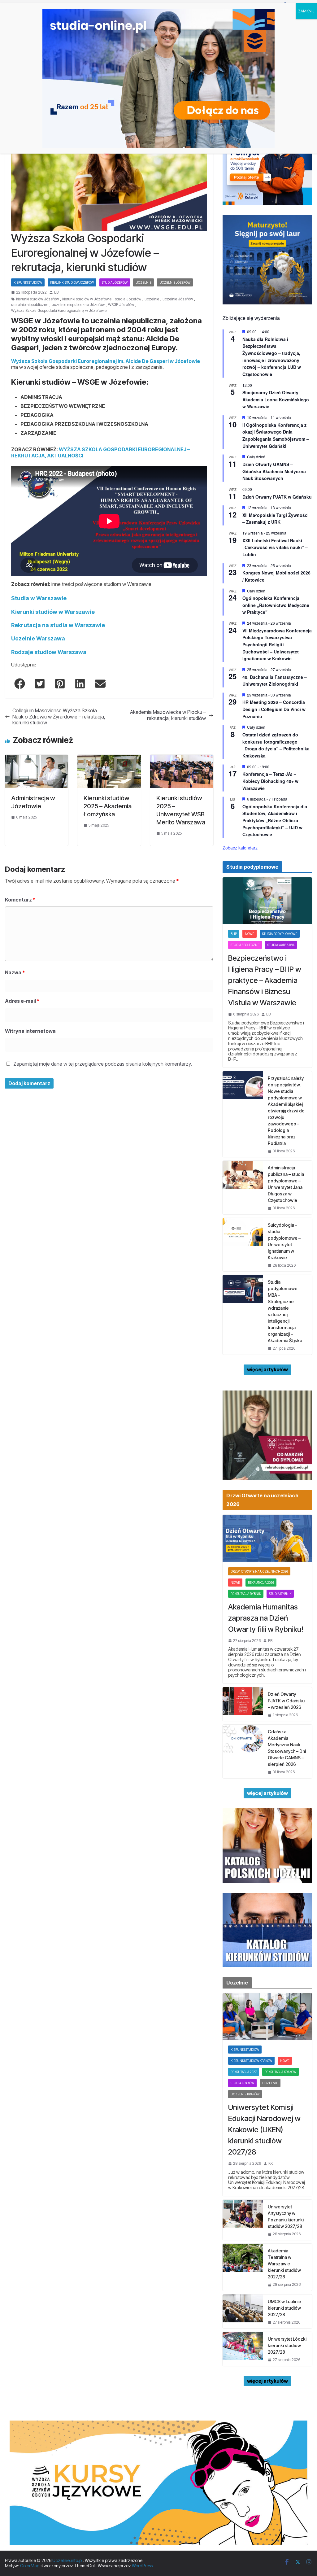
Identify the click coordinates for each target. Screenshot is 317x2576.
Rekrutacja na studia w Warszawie (58, 625)
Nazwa (15, 972)
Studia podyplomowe (280, 934)
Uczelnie (143, 282)
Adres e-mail (22, 1001)
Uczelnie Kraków (245, 2094)
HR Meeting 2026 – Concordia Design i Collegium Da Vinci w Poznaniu (274, 709)
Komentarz (20, 900)
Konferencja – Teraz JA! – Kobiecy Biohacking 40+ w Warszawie (270, 781)
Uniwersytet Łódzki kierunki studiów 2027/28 (287, 2345)
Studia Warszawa (281, 945)
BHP (234, 934)
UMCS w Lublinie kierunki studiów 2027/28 (284, 2308)
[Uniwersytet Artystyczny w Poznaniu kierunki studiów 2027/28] (243, 2220)
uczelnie (152, 299)
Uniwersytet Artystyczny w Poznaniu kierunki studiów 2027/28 (286, 2216)
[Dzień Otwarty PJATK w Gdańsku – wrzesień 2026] (243, 1704)
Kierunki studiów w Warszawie (53, 612)
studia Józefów (128, 299)
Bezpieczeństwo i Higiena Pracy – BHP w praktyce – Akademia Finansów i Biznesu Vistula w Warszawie (265, 980)
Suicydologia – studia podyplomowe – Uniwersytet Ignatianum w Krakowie (284, 1241)
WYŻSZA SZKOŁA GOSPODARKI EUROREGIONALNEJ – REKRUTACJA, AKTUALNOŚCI (100, 452)
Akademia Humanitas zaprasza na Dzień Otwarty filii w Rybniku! (266, 1618)
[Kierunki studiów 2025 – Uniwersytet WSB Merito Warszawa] (182, 758)
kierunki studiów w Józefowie (87, 299)
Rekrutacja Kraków (280, 2072)
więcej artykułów (267, 1369)
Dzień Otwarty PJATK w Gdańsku (277, 497)
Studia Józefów (115, 282)
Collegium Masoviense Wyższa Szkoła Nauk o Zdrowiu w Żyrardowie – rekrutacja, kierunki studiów (59, 716)
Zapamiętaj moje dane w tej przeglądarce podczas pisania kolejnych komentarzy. (103, 1064)
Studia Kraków (242, 2083)
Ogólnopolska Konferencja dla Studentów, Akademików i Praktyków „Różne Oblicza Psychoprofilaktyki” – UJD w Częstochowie (275, 821)
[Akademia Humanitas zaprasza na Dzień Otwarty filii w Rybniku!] (267, 1538)
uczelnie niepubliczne (30, 305)
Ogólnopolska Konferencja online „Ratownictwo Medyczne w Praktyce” (276, 605)
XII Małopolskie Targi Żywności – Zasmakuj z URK (276, 519)
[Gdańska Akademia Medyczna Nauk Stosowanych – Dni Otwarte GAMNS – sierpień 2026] (243, 1751)
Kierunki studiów (28, 282)
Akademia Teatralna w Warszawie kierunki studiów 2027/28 (284, 2264)
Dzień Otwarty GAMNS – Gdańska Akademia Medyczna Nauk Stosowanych (274, 471)
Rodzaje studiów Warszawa (49, 652)
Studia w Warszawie (39, 598)
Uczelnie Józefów (175, 282)
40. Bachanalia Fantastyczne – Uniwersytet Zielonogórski (275, 681)
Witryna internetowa (30, 1031)
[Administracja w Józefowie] (37, 758)
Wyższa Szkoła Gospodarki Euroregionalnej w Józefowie (59, 311)
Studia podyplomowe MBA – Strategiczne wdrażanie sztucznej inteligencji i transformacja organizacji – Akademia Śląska (285, 1311)
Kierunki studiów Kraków (251, 2061)
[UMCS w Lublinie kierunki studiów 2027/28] (243, 2311)
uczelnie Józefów (178, 299)
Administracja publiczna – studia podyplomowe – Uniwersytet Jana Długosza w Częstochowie (286, 1184)
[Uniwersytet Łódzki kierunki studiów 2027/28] (243, 2349)
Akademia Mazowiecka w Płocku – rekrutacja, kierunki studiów (168, 715)
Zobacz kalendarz (240, 848)
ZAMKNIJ (306, 11)
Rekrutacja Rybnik (246, 1594)
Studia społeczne (245, 945)
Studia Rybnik (280, 1594)
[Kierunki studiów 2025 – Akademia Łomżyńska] (109, 758)
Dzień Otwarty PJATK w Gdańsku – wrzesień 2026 (286, 1701)
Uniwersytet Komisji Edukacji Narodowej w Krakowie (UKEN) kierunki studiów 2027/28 (264, 2130)
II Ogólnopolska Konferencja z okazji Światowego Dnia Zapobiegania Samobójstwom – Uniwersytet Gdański (276, 435)
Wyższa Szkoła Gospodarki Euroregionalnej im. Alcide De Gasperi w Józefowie (106, 361)
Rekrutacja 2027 (244, 2072)
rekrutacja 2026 (261, 1583)
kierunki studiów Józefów (37, 299)
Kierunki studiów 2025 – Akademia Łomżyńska (108, 806)
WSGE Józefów (121, 305)
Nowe (250, 934)
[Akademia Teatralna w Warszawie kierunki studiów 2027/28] (243, 2267)
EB (56, 292)
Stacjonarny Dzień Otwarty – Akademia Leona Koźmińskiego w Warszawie (276, 399)
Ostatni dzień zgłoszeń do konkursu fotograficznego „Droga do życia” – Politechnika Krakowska (276, 745)
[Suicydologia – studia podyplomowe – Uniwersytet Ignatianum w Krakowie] (243, 1245)
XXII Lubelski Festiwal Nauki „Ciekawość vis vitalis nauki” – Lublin (275, 547)
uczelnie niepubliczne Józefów (78, 305)
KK (271, 2163)
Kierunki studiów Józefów (72, 282)
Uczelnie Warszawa (38, 638)
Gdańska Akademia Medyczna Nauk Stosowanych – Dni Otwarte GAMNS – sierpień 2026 (287, 1748)
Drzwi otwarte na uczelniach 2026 (259, 1571)
